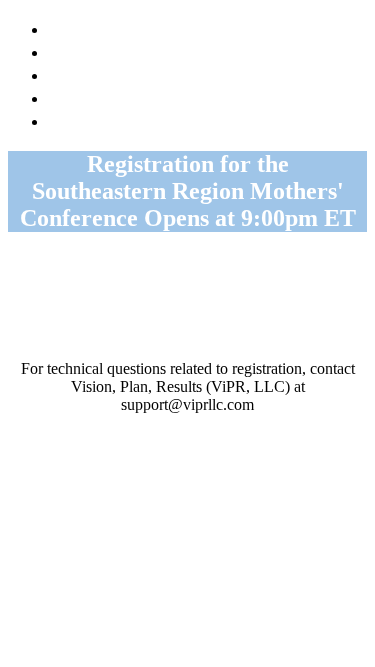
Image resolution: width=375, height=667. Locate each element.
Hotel (73, 73)
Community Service (129, 96)
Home (73, 27)
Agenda (81, 50)
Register (85, 119)
